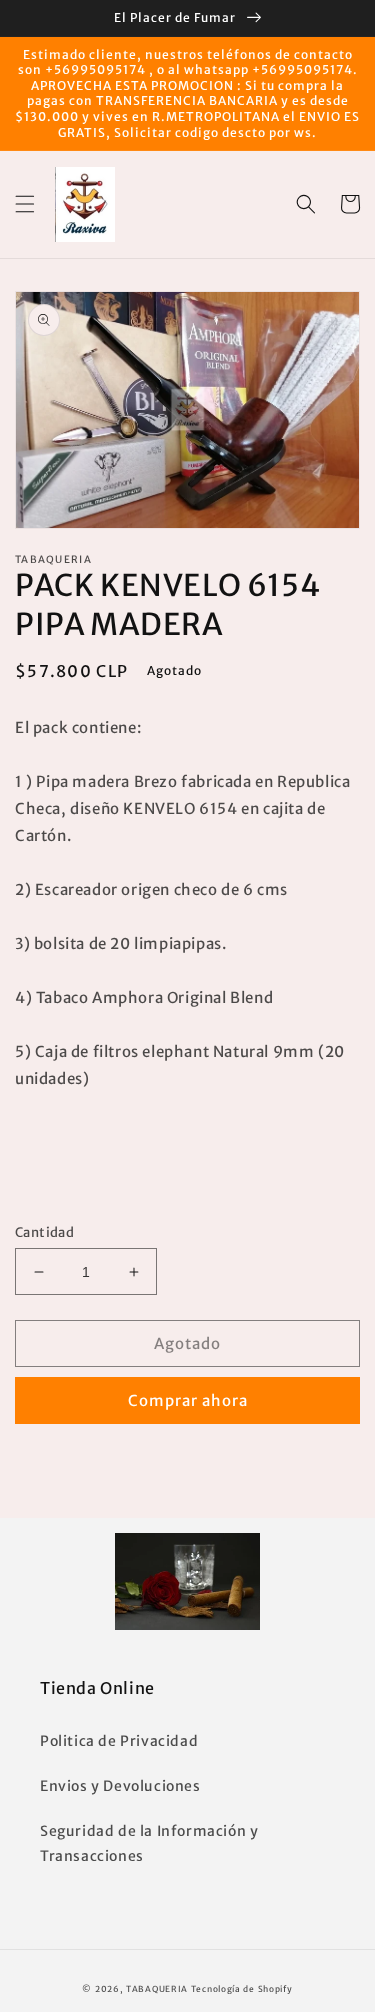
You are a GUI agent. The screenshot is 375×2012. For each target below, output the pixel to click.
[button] (25, 204)
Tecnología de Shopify (242, 1989)
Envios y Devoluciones (120, 1786)
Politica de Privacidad (119, 1741)
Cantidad (44, 1232)
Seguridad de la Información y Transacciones (149, 1843)
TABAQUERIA (157, 1989)
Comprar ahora (188, 1400)
